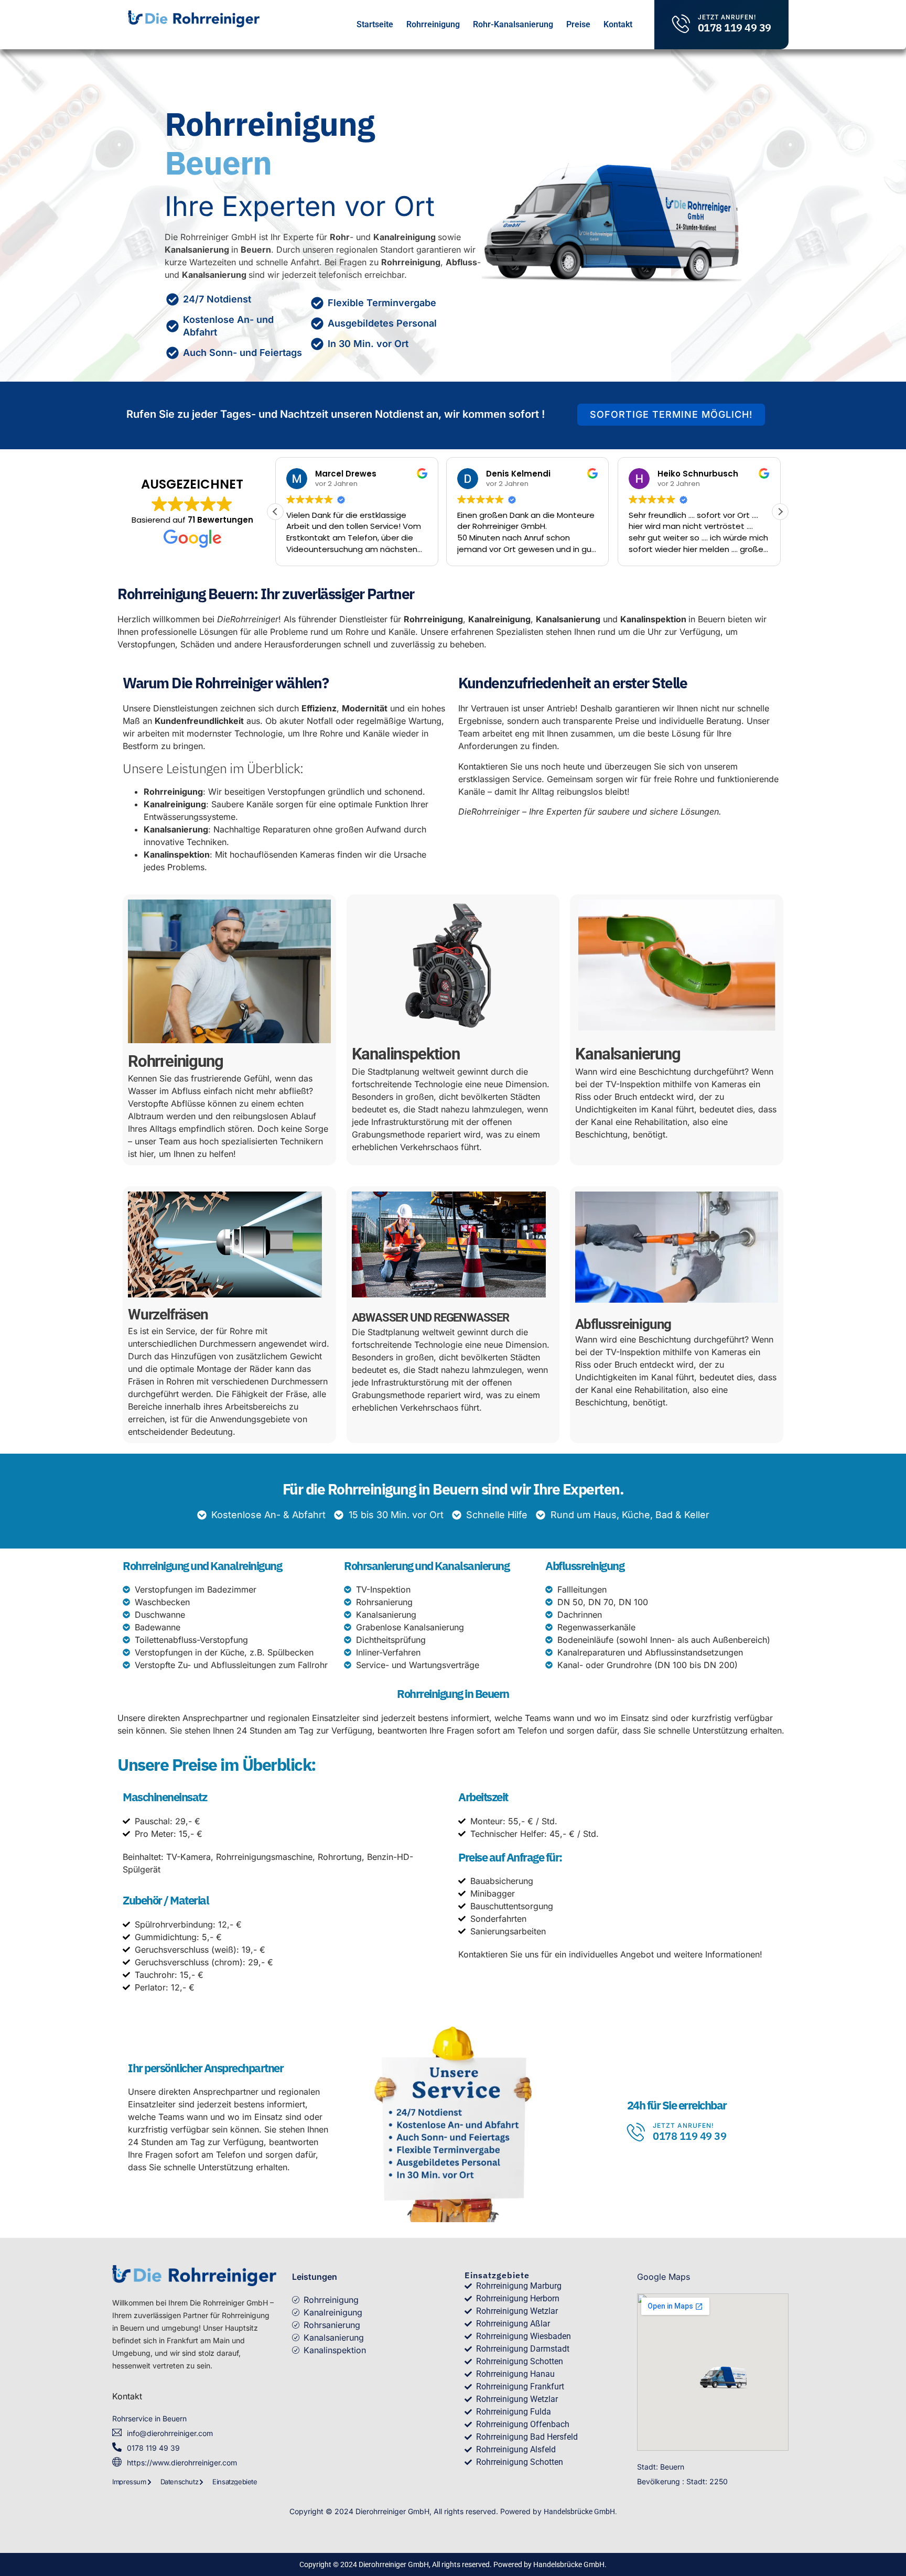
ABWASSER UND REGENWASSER (430, 1318)
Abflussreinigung (623, 1324)
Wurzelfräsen (168, 1314)
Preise (578, 24)
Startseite (375, 24)
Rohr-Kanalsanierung (513, 24)
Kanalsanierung (628, 1054)
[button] (275, 512)
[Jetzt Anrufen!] (681, 23)
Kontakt (618, 24)
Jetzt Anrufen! (727, 17)
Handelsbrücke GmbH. (580, 2512)
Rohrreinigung (433, 24)
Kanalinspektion (406, 1054)
